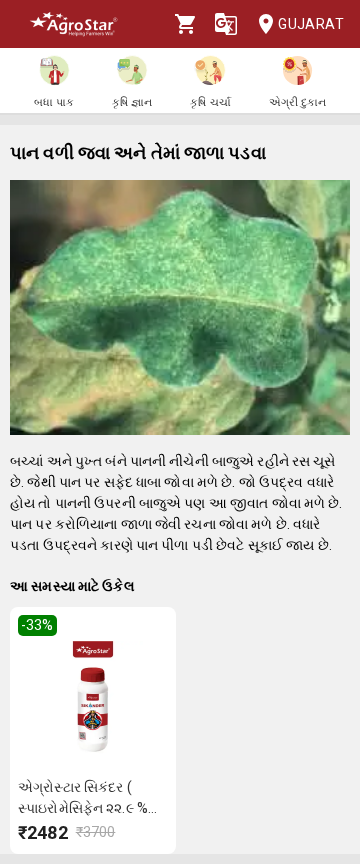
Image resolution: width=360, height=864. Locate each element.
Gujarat (311, 24)
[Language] (226, 24)
